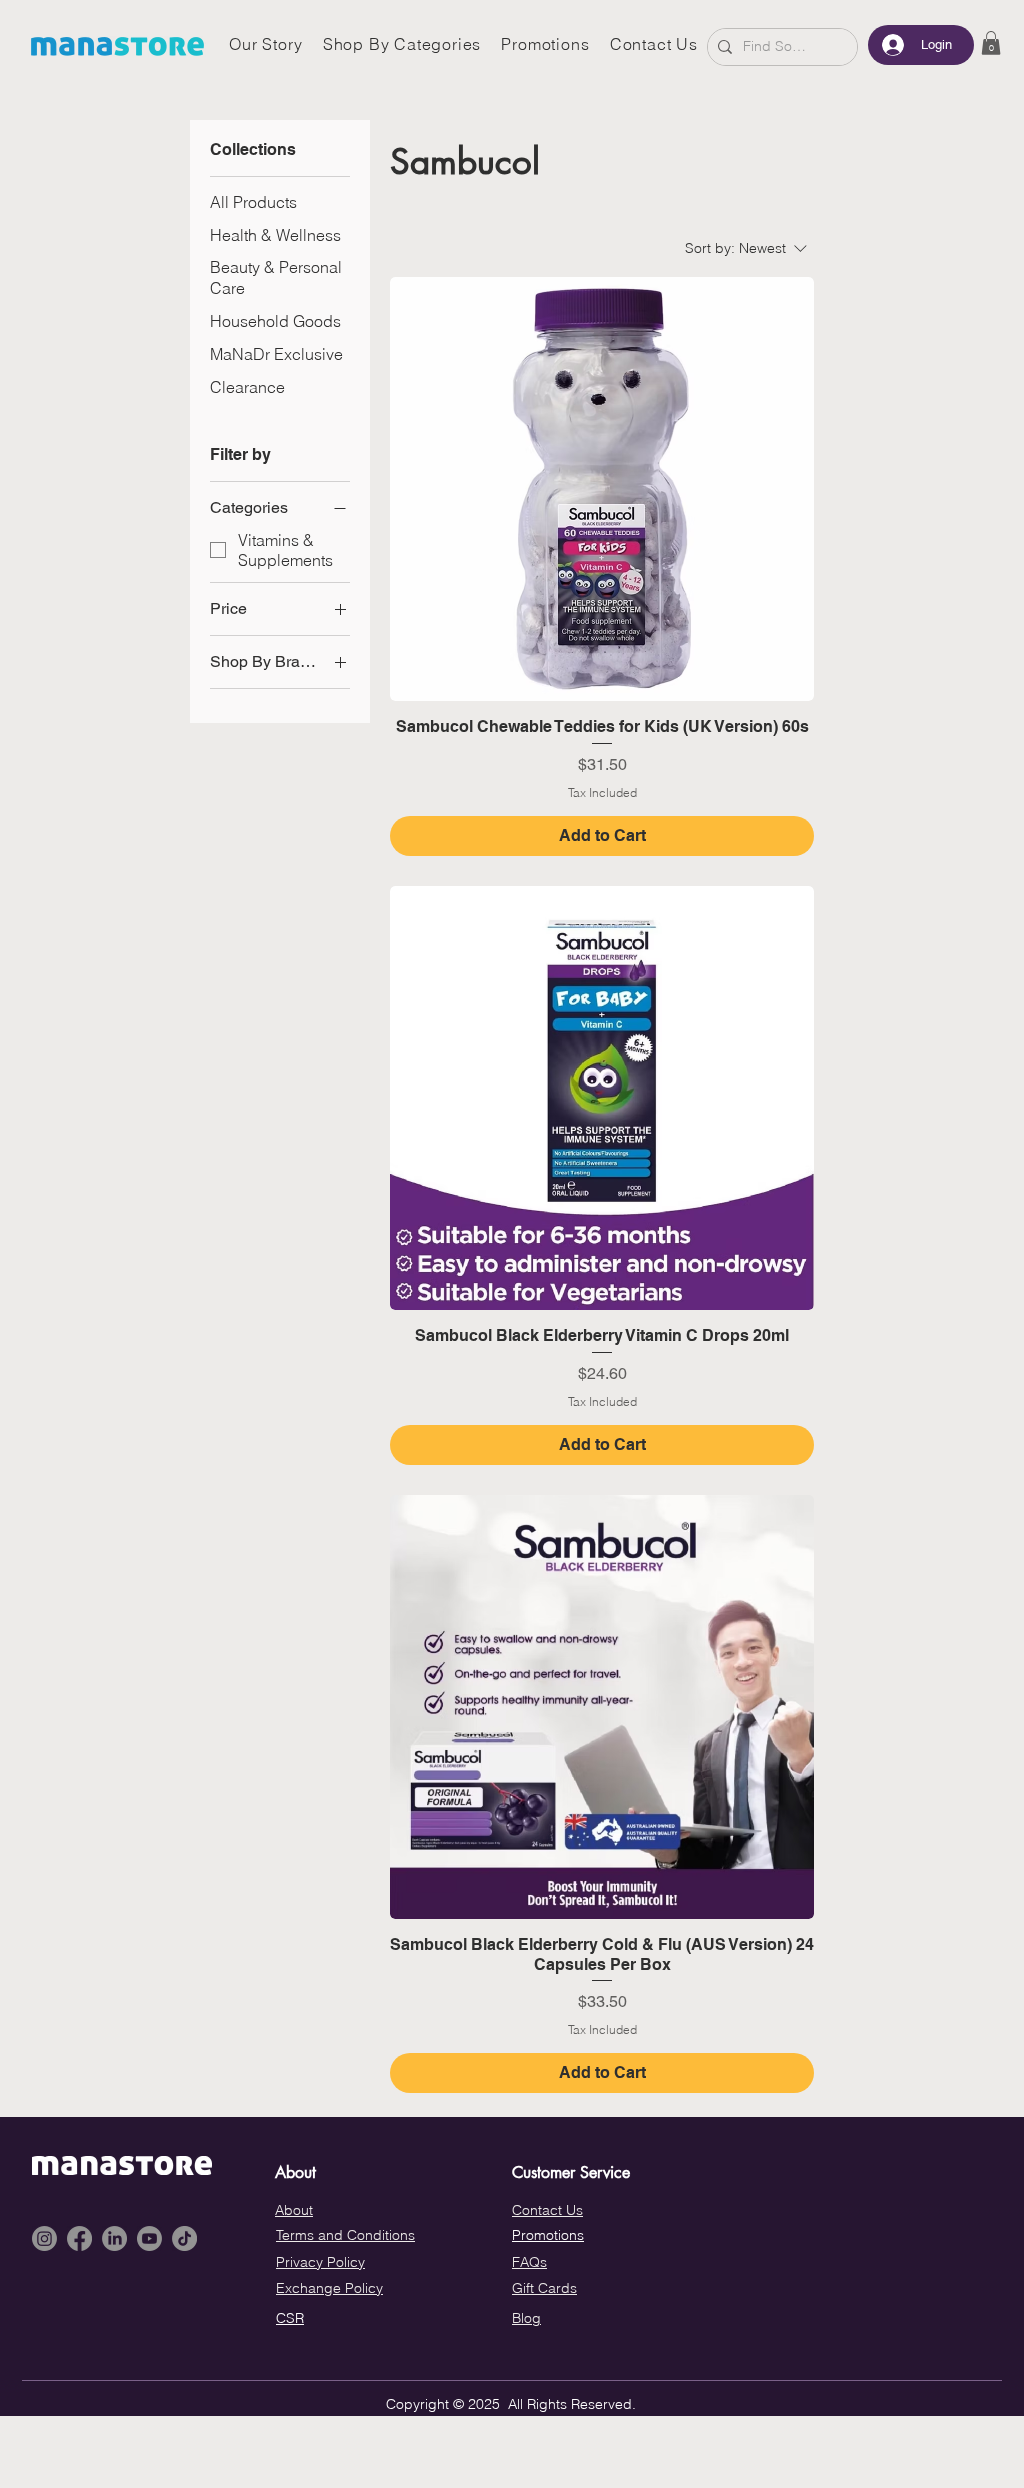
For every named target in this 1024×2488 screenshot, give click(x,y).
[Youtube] (149, 2238)
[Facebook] (79, 2238)
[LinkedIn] (114, 2238)
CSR (290, 2318)
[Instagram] (44, 2238)
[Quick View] (602, 489)
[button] (991, 43)
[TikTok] (184, 2238)
